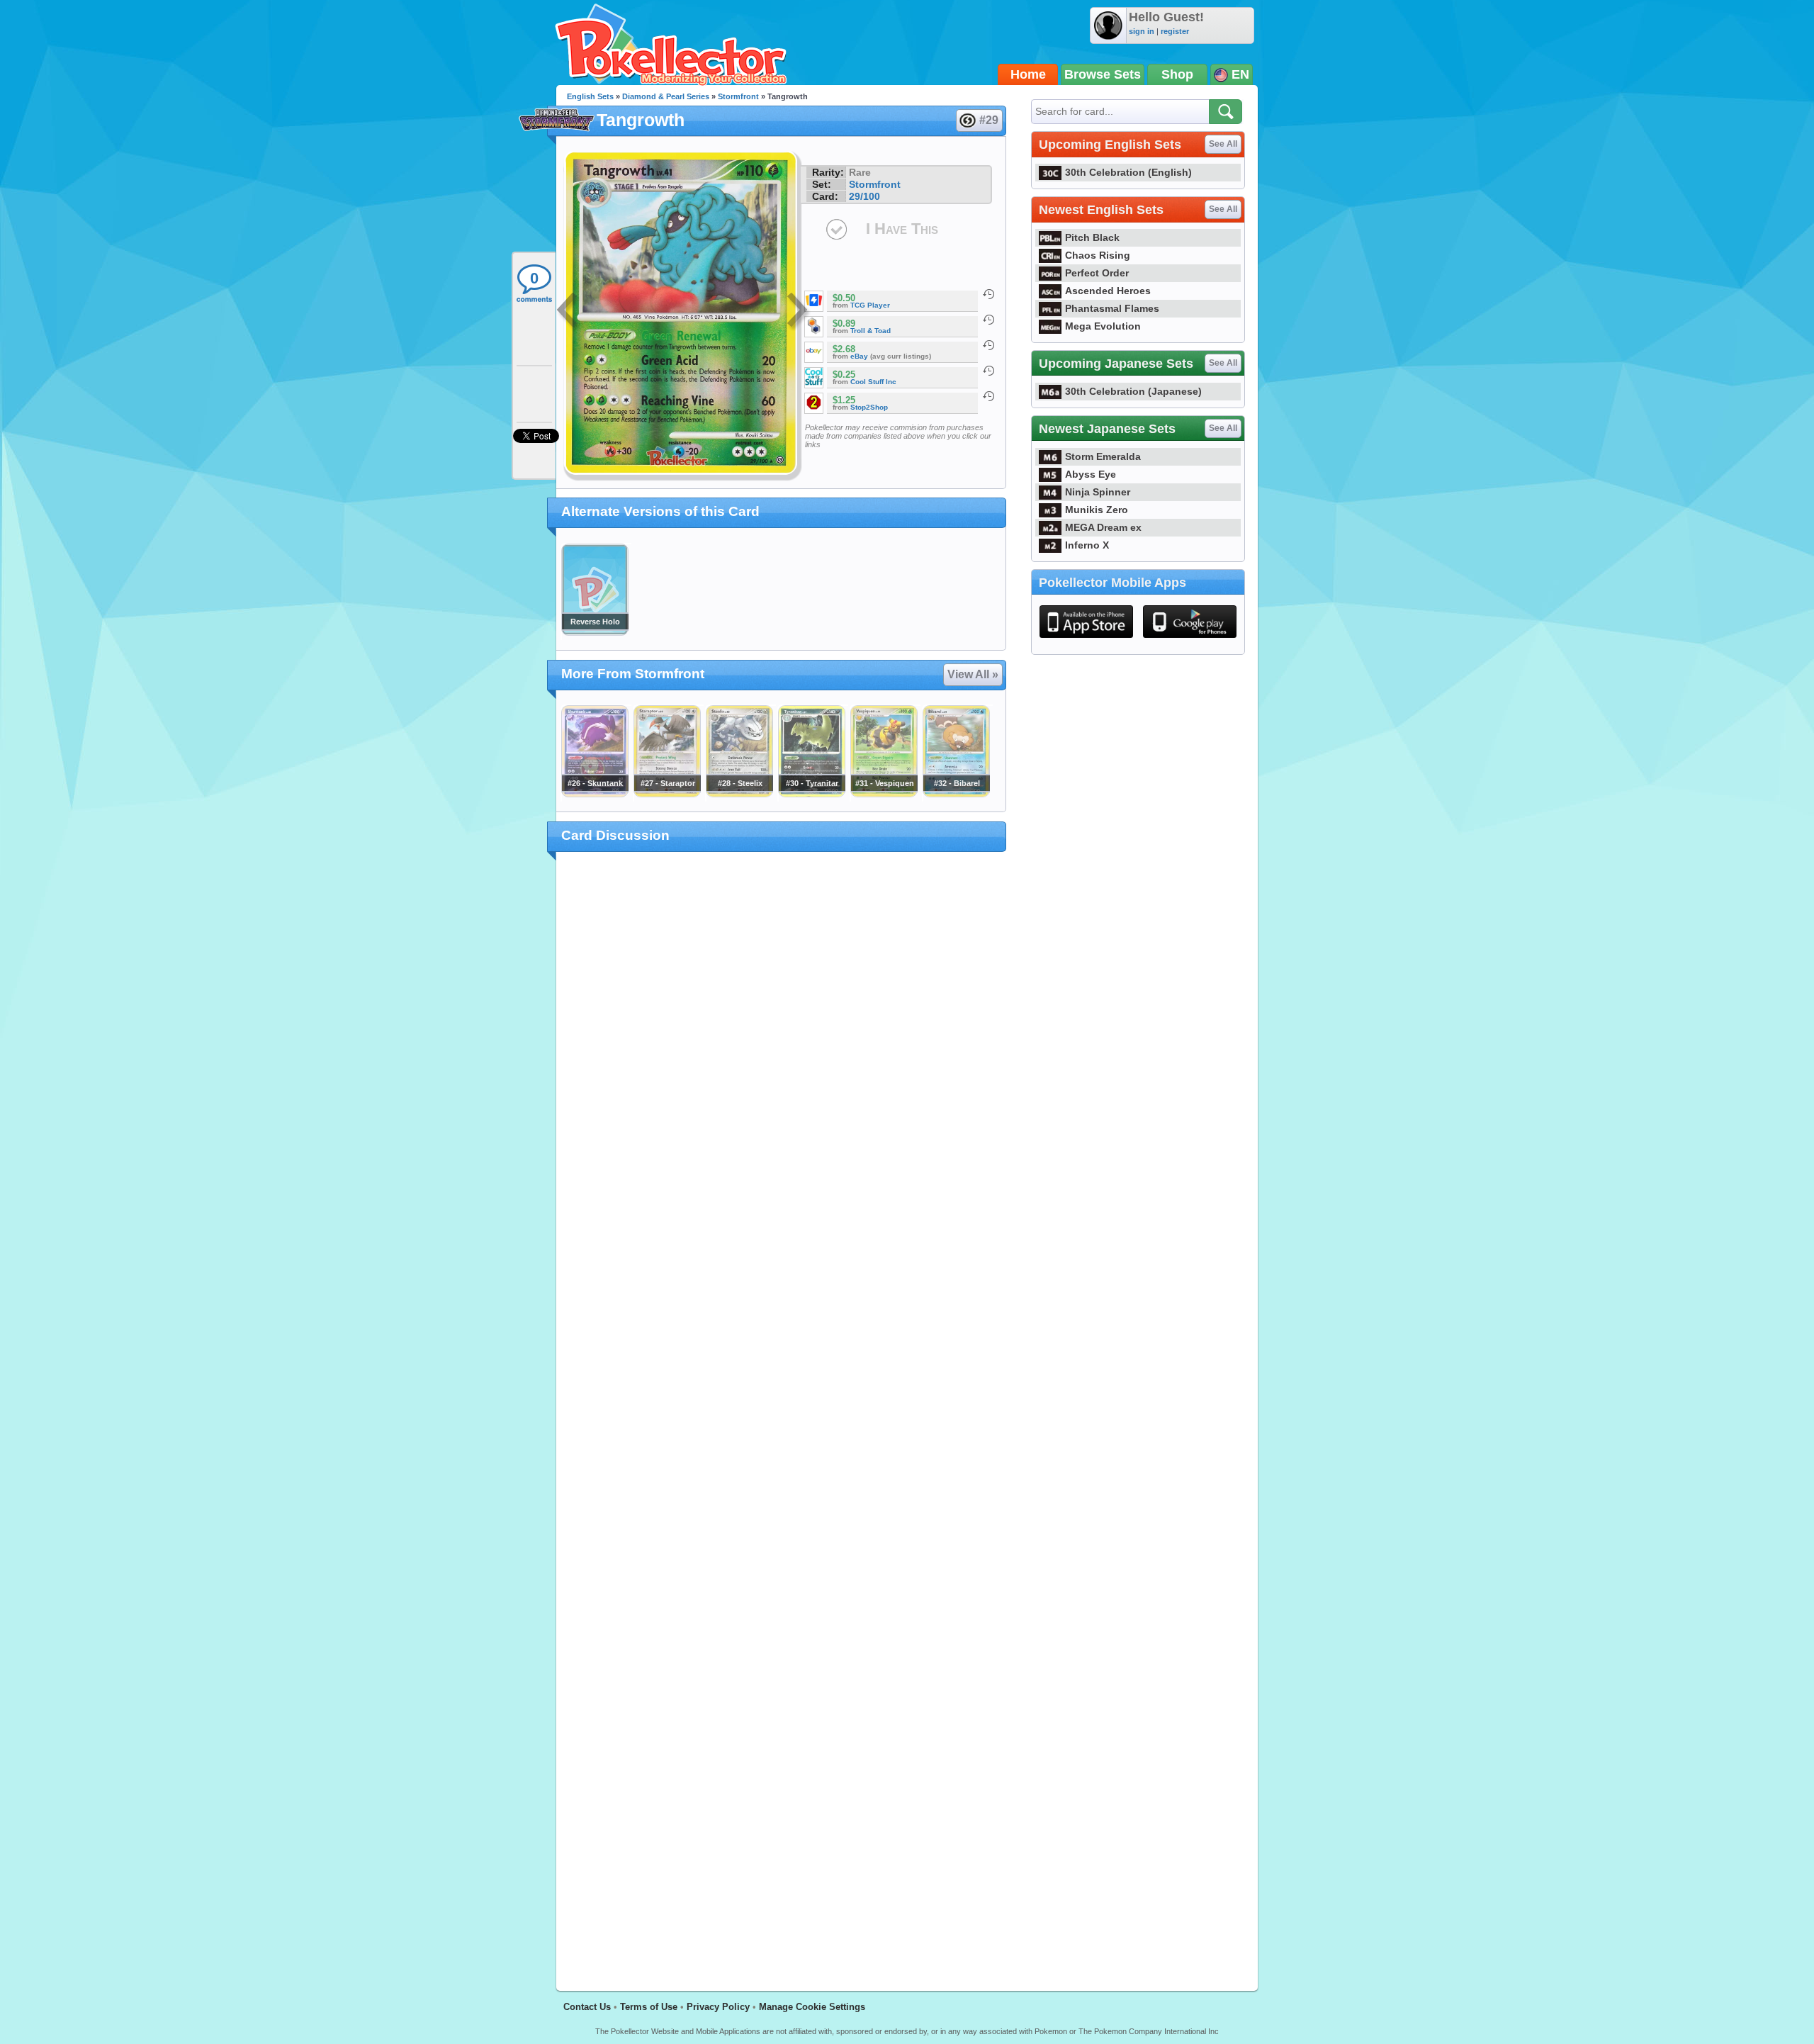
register (1175, 31)
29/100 (864, 196)
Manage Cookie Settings (812, 2007)
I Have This (902, 229)
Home (1028, 74)
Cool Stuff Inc (873, 382)
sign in (1142, 31)
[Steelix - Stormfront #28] (739, 794)
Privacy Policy (718, 2007)
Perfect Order (1097, 273)
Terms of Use (649, 2007)
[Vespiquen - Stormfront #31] (884, 794)
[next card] (799, 312)
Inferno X (1087, 545)
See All (1223, 144)
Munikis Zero (1097, 510)
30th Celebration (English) (1128, 172)
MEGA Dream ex (1103, 527)
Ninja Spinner (1098, 492)
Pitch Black (1092, 237)
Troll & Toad (871, 331)
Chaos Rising (1098, 255)
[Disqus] (781, 1413)
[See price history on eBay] (988, 345)
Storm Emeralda (1103, 456)
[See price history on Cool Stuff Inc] (988, 371)
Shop (1177, 74)
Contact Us (587, 2007)
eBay (859, 356)
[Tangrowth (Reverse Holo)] (595, 632)
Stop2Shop (869, 407)
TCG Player (870, 305)
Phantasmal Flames (1112, 308)
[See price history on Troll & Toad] (988, 320)
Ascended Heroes (1108, 291)
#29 (989, 120)
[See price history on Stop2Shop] (988, 396)
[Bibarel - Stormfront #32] (956, 794)
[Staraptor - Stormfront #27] (667, 794)
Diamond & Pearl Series (666, 96)
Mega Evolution (1103, 326)
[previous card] (568, 312)
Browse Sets (1103, 74)
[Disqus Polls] (781, 1048)
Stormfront (738, 96)
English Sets (590, 96)
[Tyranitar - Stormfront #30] (811, 794)
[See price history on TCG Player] (988, 294)
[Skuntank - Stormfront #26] (595, 794)
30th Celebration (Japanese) (1133, 391)
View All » (973, 674)
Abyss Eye (1091, 474)
